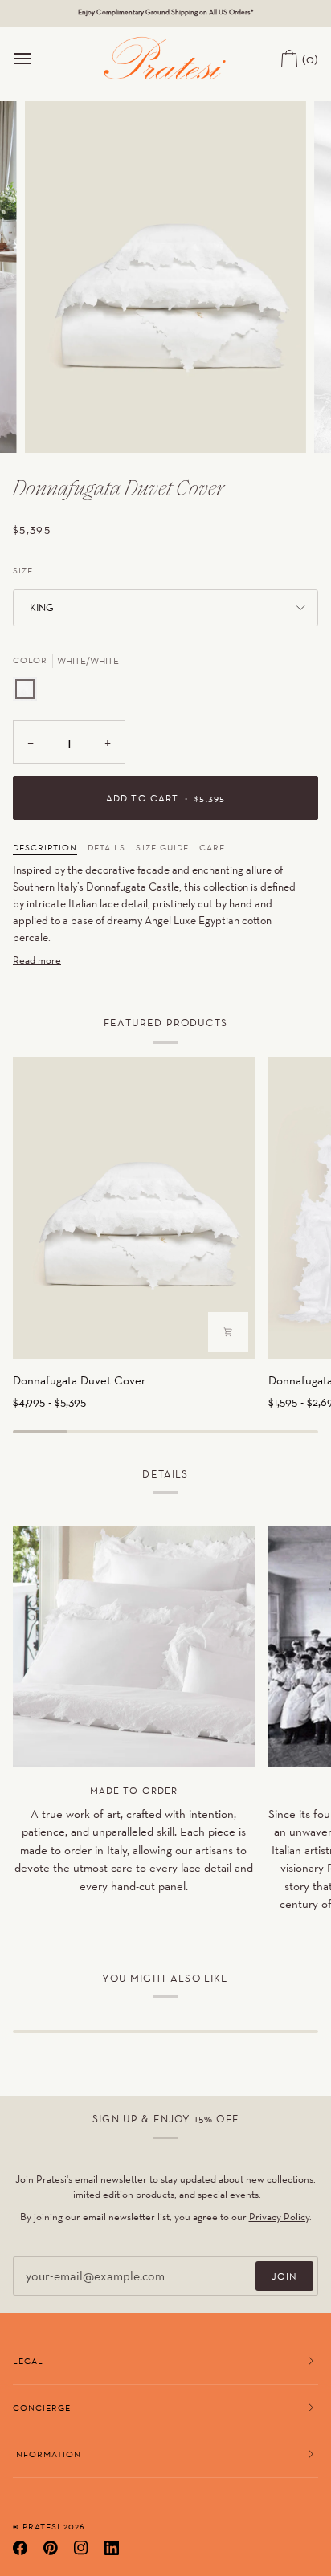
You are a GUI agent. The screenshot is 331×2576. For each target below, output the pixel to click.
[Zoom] (55, 423)
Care (212, 847)
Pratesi (41, 2526)
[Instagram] (81, 2548)
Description (45, 847)
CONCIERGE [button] (42, 2407)
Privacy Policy (279, 2217)
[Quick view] (228, 1332)
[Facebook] (20, 2548)
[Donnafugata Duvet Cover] (134, 1208)
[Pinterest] (51, 2548)
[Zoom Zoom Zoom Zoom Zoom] (165, 277)
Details (106, 847)
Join (284, 2276)
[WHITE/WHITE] (25, 689)
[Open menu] (37, 58)
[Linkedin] (112, 2548)
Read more (37, 960)
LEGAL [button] (28, 2361)
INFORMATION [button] (47, 2454)
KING (42, 607)
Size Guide (162, 847)
